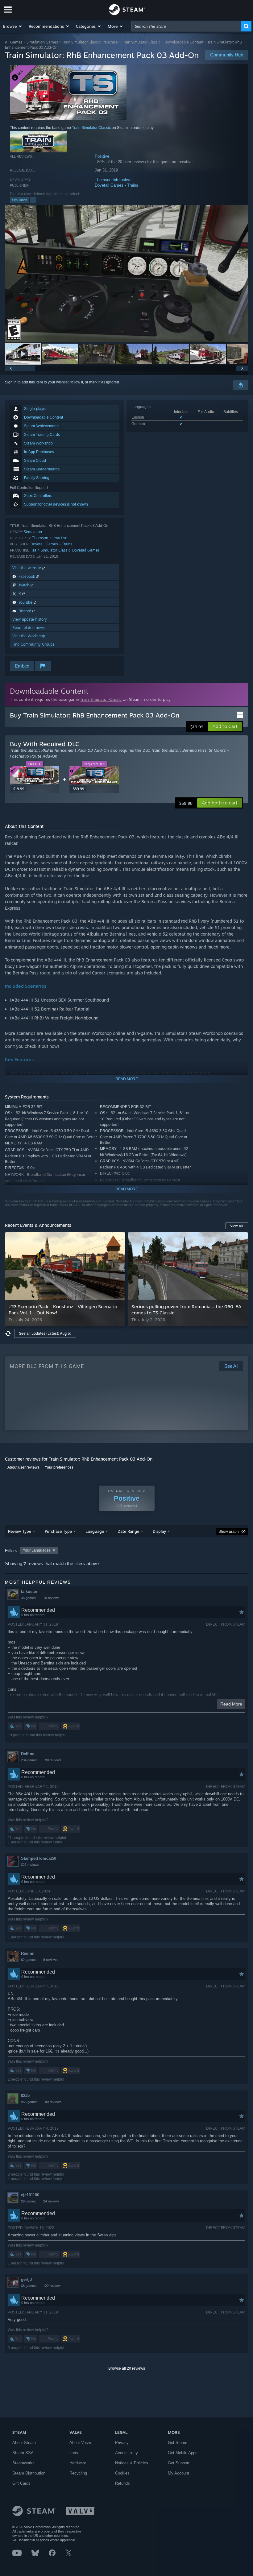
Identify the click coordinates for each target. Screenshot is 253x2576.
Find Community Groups (33, 644)
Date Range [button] (128, 1531)
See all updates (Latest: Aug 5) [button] (45, 1333)
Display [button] (159, 1531)
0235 (25, 2096)
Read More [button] (231, 1704)
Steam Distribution (29, 2473)
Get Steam (178, 2443)
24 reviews (51, 2201)
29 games (28, 2201)
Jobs (74, 2453)
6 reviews (50, 1960)
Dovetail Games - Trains (116, 185)
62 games (28, 1960)
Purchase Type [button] (58, 1531)
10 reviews (51, 1598)
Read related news (29, 628)
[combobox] (186, 26)
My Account (178, 2473)
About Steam (24, 2443)
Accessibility (126, 2453)
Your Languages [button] (37, 1550)
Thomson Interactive (113, 180)
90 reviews (53, 1760)
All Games (14, 42)
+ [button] (33, 200)
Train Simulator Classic (141, 42)
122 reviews (52, 2286)
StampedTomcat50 (39, 1858)
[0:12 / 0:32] (126, 273)
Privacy (122, 2443)
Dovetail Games (86, 550)
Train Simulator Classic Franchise (90, 42)
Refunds (122, 2483)
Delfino (28, 1754)
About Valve (80, 2443)
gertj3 (26, 2279)
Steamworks (23, 2463)
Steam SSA (23, 2453)
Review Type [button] (20, 1531)
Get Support (179, 2463)
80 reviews (53, 2102)
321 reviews (30, 1865)
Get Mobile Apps (183, 2453)
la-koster (29, 1592)
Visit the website (27, 568)
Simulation (20, 200)
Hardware (78, 2463)
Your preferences (59, 1467)
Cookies (122, 2473)
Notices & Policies (132, 2463)
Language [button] (95, 1531)
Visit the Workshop (29, 636)
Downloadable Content (184, 42)
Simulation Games (42, 42)
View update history (30, 619)
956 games (29, 2102)
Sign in (11, 382)
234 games (29, 1760)
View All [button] (237, 1226)
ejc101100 (30, 2195)
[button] (13, 26)
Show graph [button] (229, 1532)
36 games (28, 1598)
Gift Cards (21, 2483)
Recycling (78, 2473)
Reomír (28, 1953)
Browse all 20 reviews (127, 2368)
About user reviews (23, 1467)
